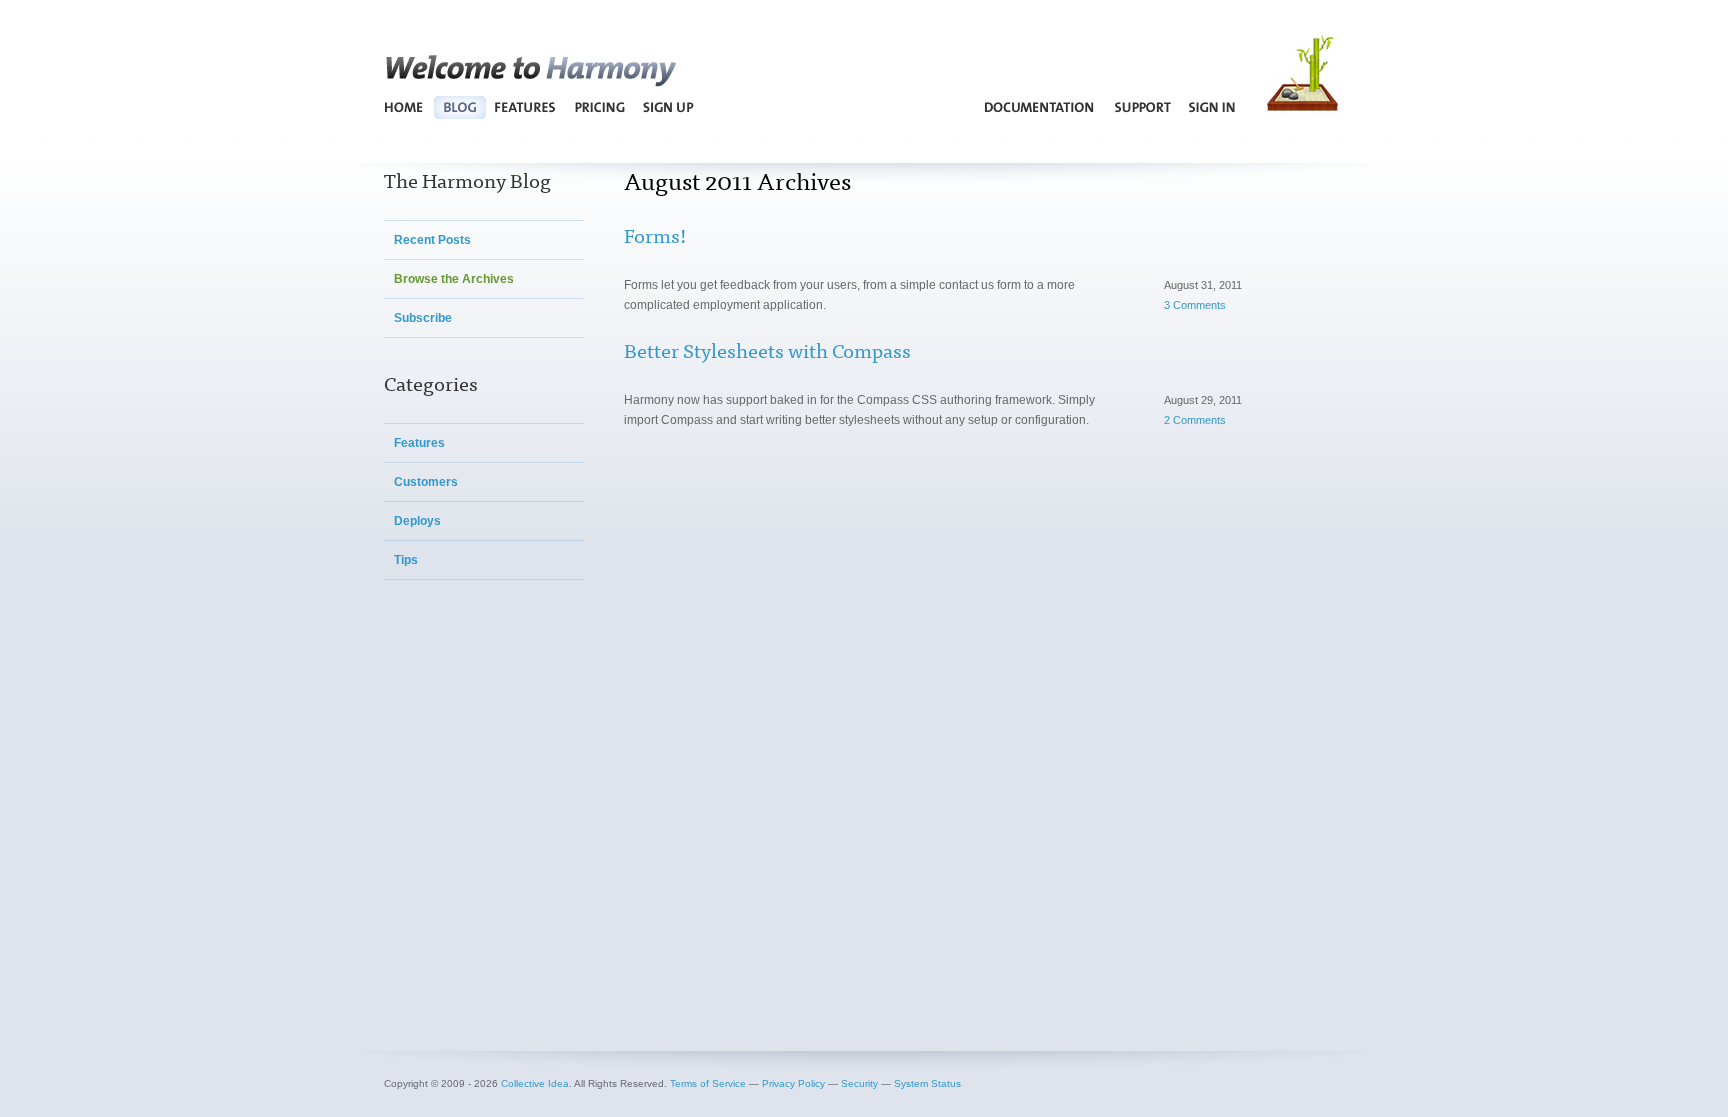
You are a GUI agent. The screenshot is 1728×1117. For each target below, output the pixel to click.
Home (404, 107)
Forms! (655, 234)
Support (1142, 107)
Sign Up (667, 107)
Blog (459, 107)
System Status (927, 1083)
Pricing (600, 107)
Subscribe (423, 318)
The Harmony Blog (467, 179)
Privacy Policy (793, 1083)
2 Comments (1195, 420)
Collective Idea (535, 1083)
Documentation (1040, 107)
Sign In (1212, 107)
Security (859, 1083)
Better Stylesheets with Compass (767, 349)
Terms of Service (708, 1083)
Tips (406, 560)
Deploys (417, 521)
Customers (426, 482)
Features (526, 107)
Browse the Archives (454, 279)
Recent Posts (432, 240)
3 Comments (1195, 305)
